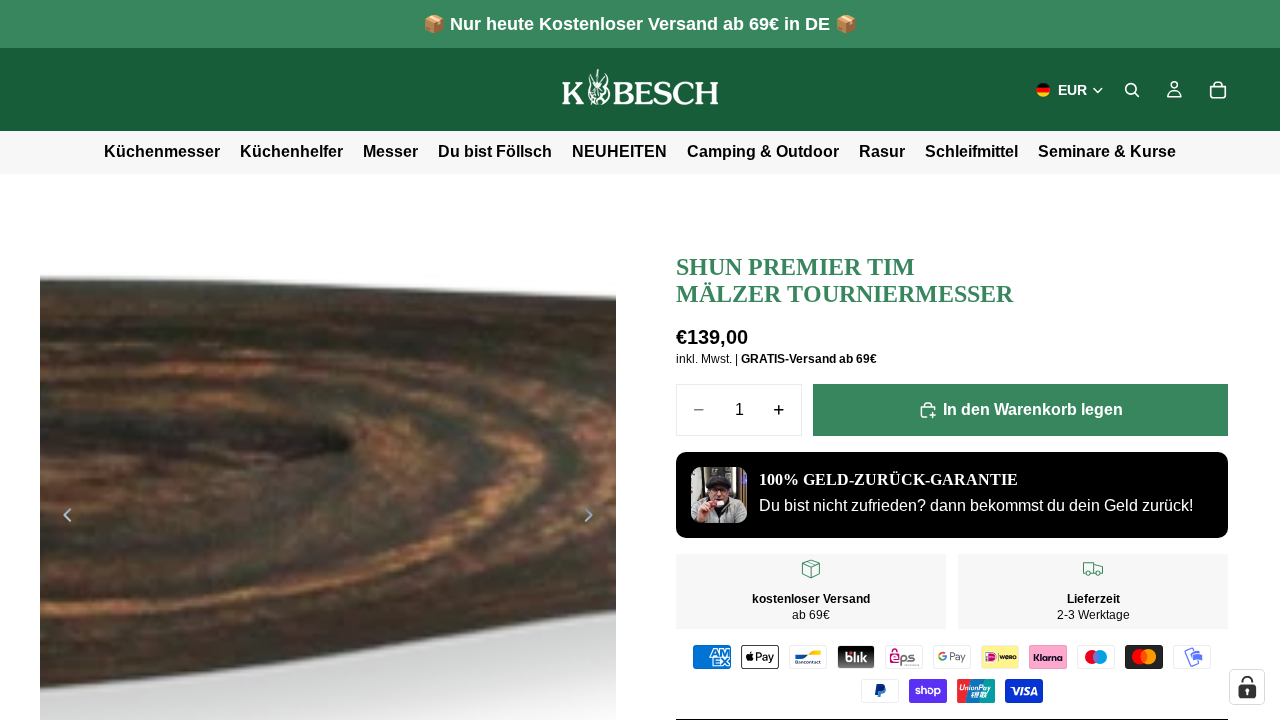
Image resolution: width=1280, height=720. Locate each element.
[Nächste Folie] (594, 519)
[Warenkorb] (1218, 90)
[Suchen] (1132, 90)
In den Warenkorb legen (1033, 409)
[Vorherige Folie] (62, 519)
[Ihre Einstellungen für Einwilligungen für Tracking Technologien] (1247, 687)
